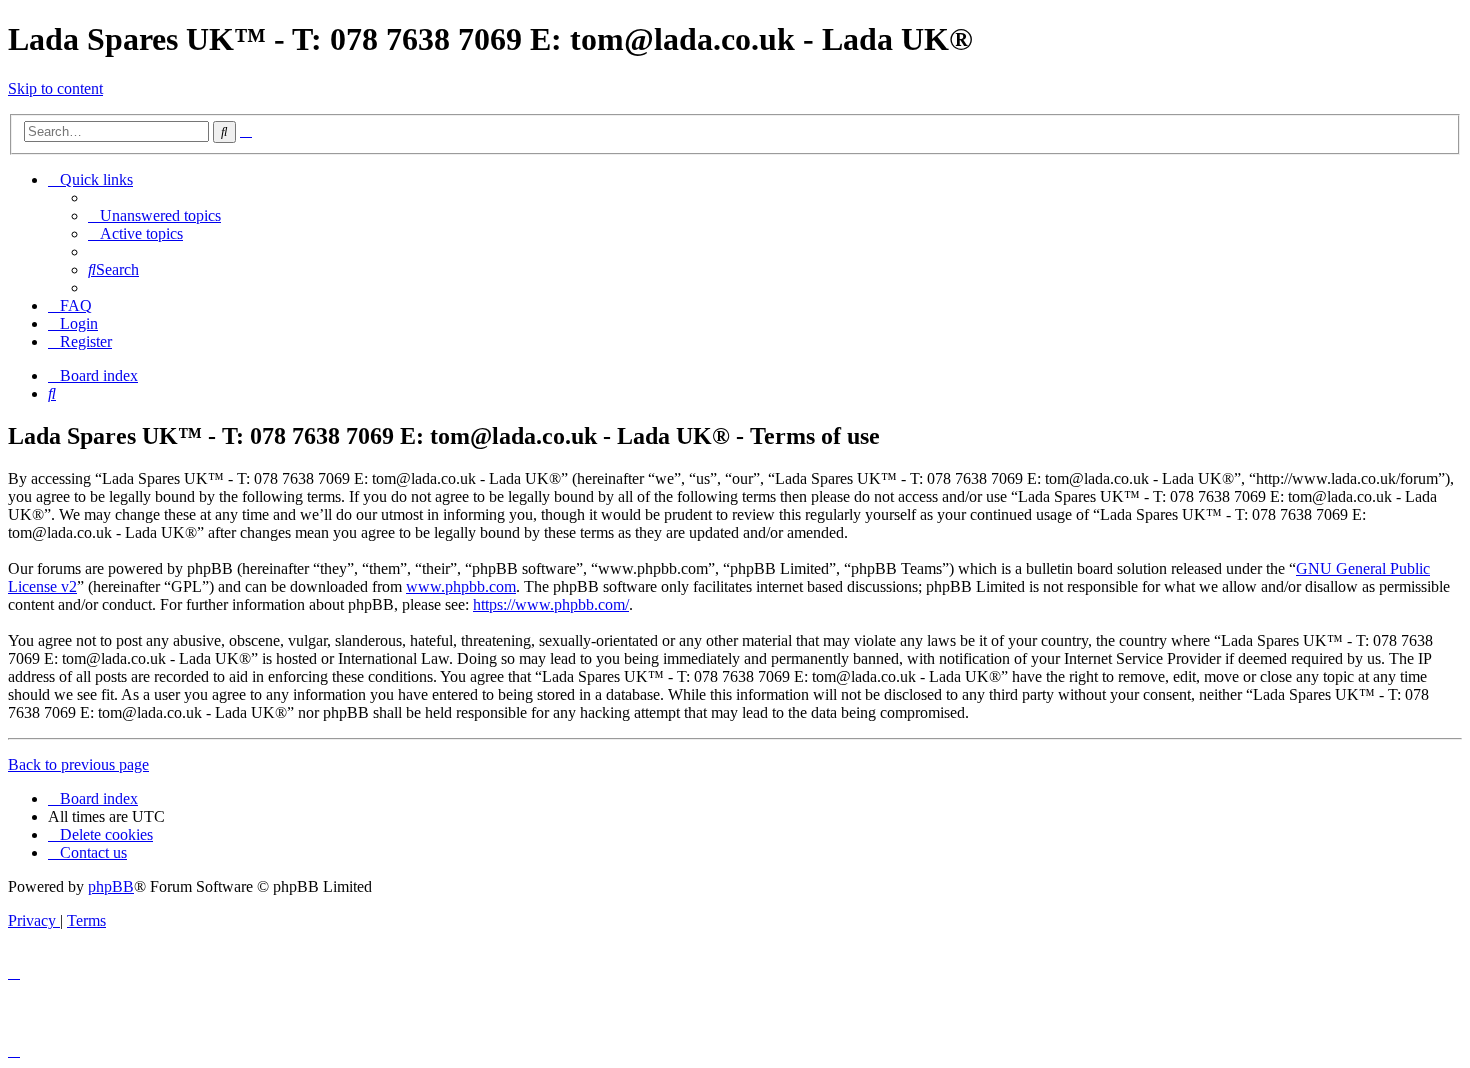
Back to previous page (78, 764)
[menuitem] (154, 215)
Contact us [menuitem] (93, 852)
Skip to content (55, 88)
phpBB (111, 886)
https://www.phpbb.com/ (551, 604)
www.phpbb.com (461, 586)
